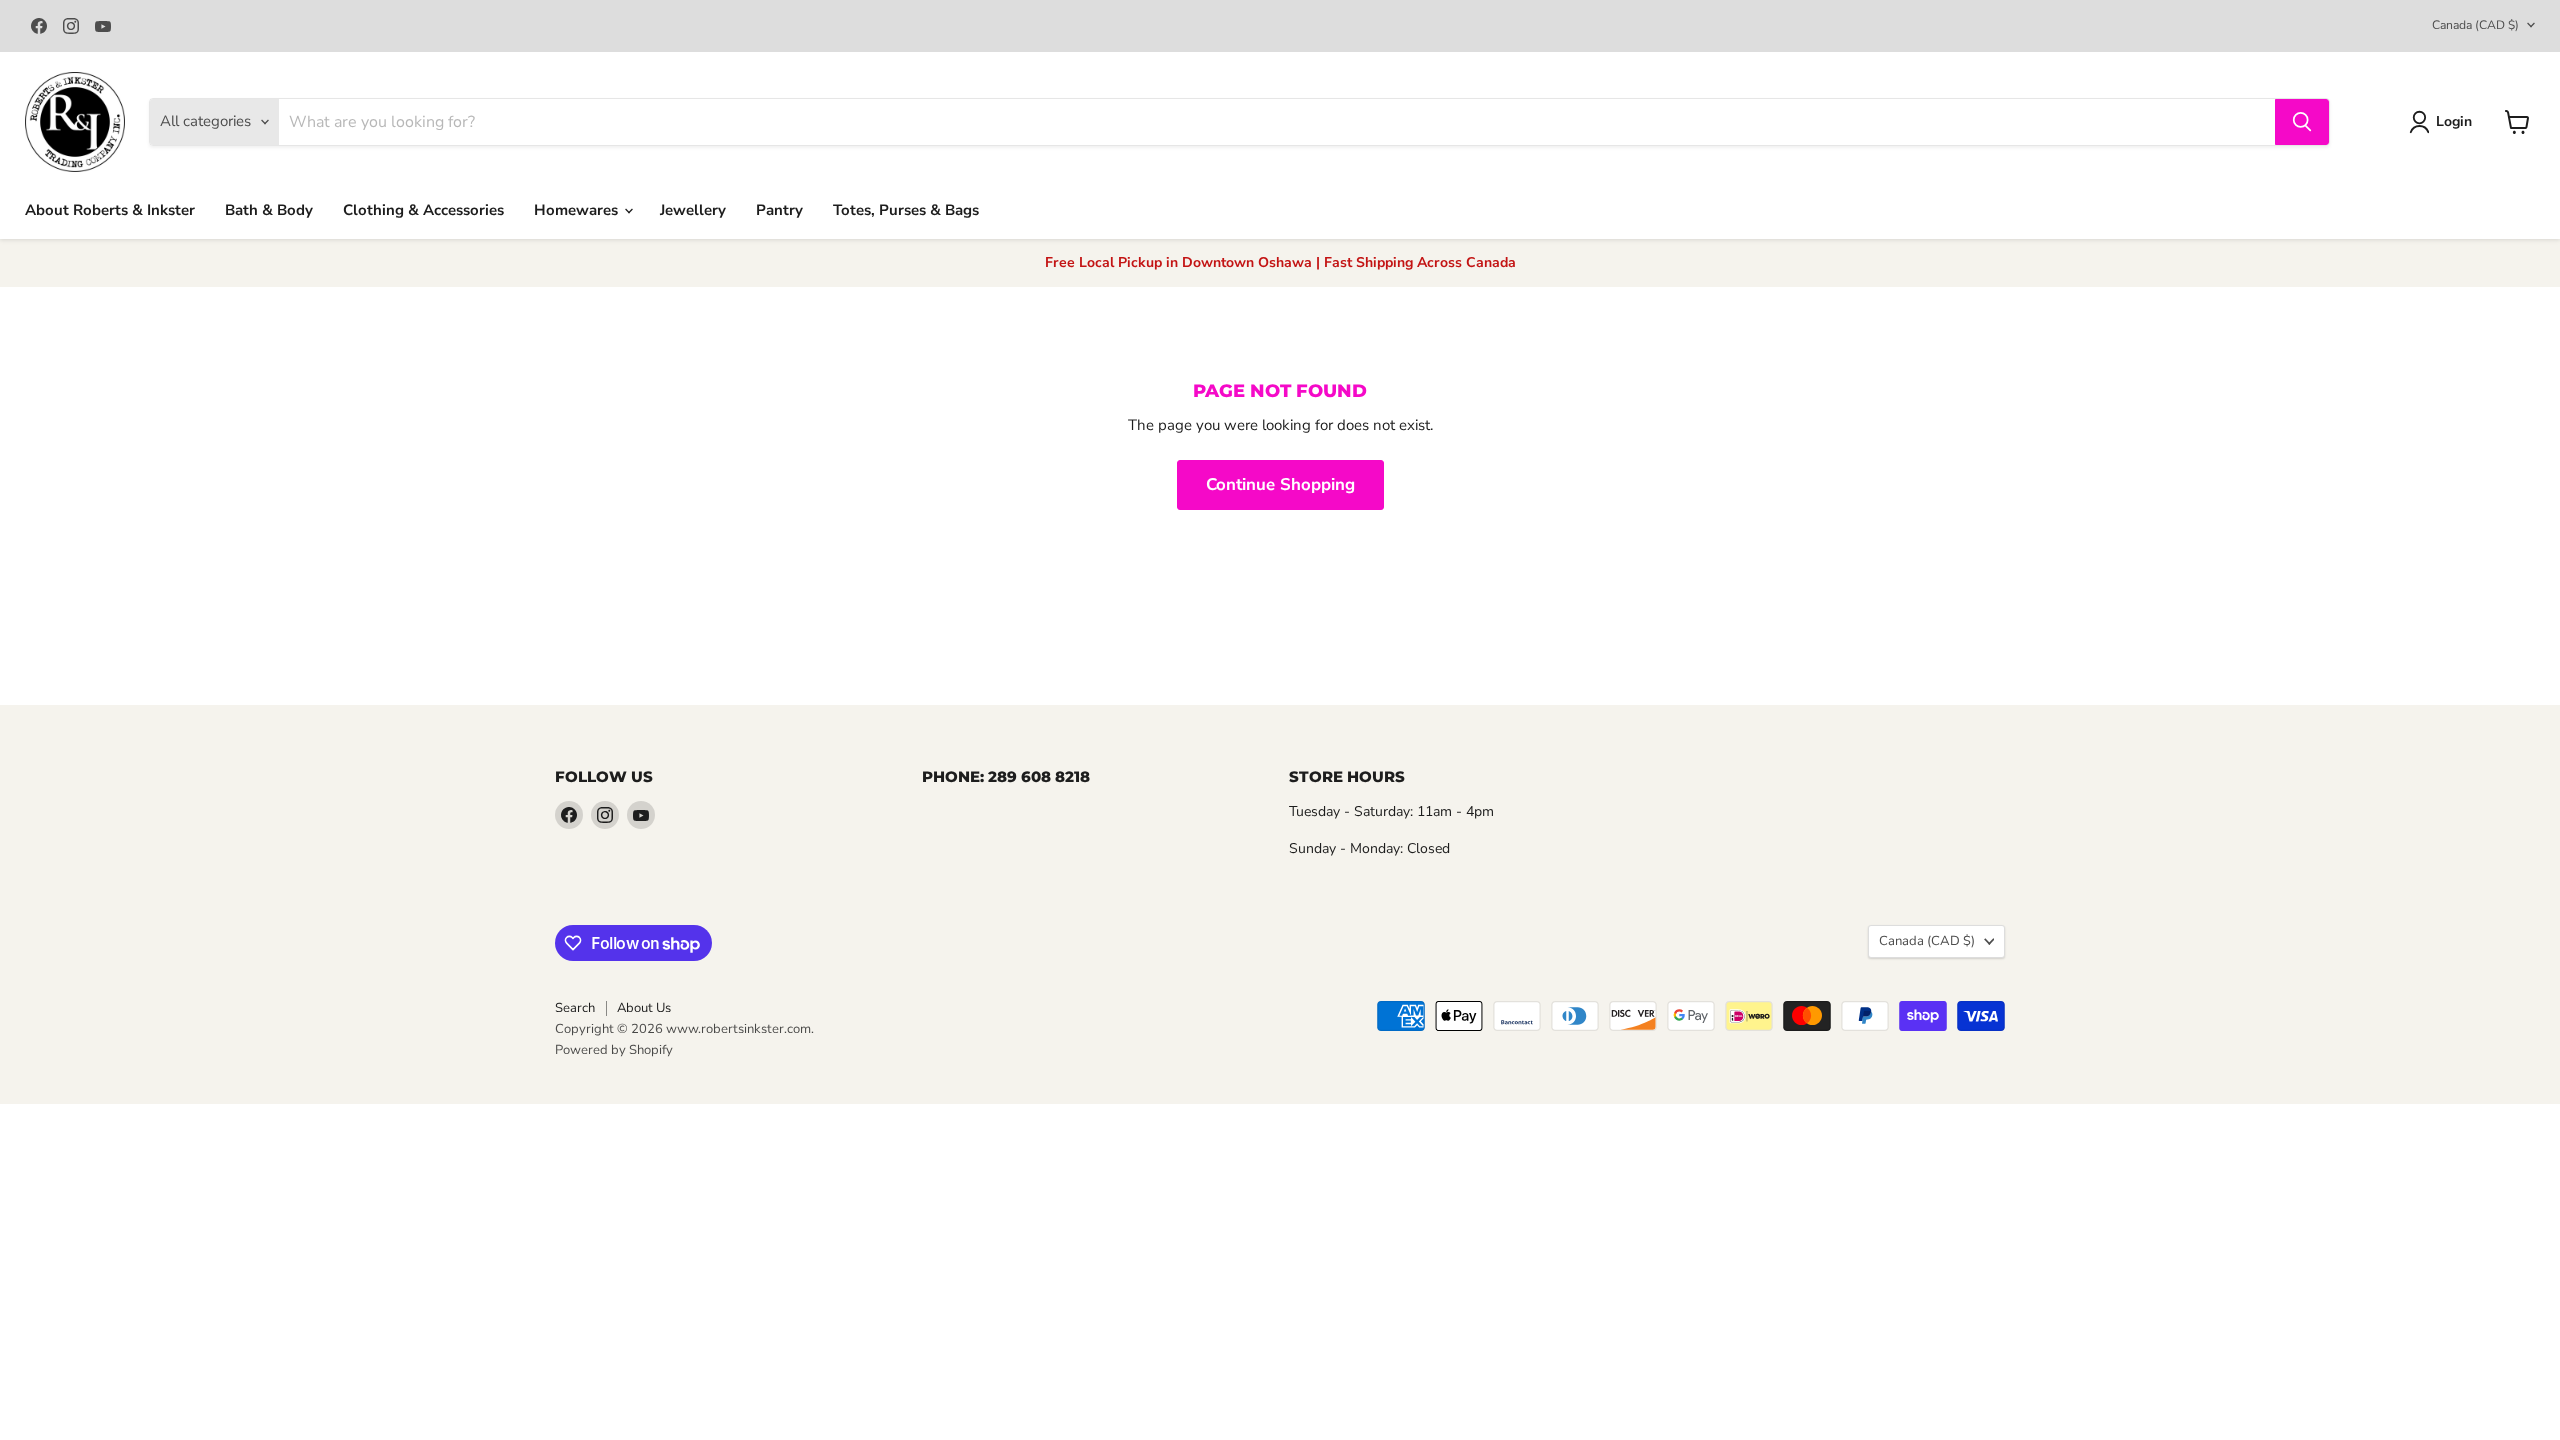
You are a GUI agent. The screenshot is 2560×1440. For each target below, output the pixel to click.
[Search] (2302, 122)
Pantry (779, 210)
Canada (2475, 25)
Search (575, 1008)
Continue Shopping (1280, 484)
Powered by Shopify (614, 1050)
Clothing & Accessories (423, 210)
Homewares (578, 210)
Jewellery (693, 210)
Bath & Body (269, 210)
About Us (644, 1008)
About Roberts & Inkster (110, 210)
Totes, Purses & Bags (906, 210)
